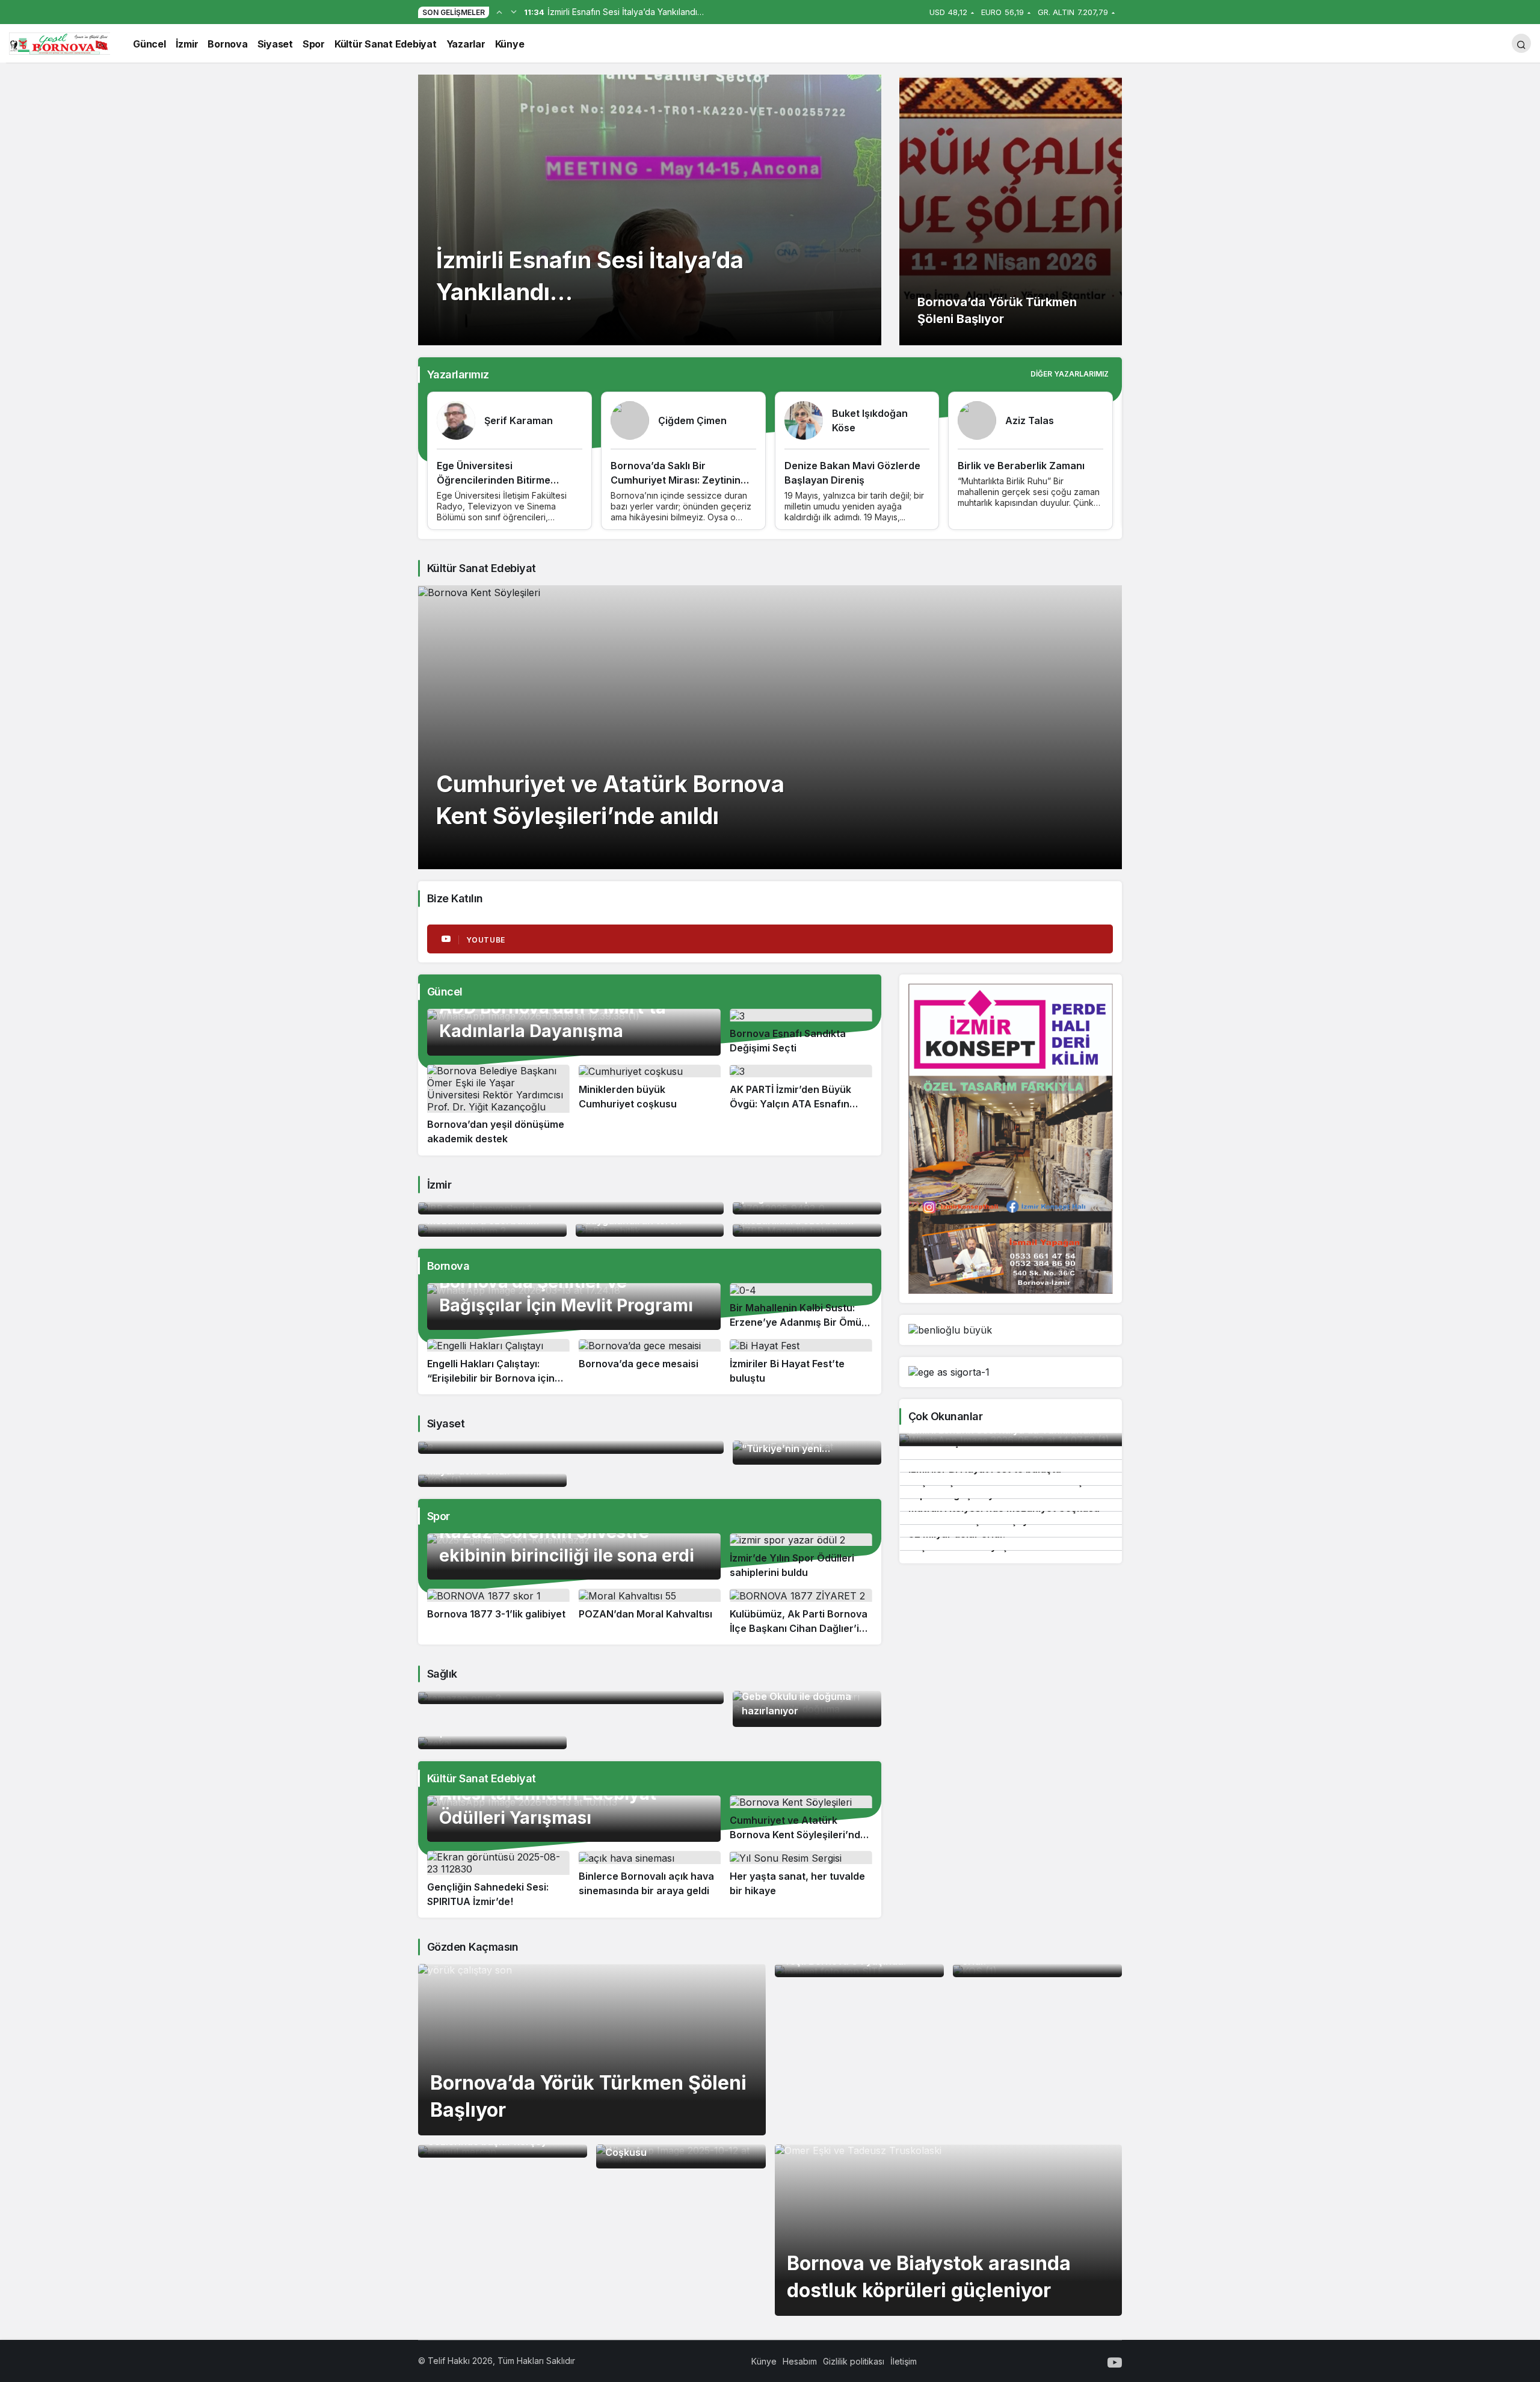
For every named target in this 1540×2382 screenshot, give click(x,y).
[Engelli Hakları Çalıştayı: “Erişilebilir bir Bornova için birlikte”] (498, 1362)
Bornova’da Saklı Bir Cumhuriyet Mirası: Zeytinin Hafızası (676, 480)
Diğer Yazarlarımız (1070, 374)
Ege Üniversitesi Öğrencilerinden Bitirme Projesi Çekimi (494, 480)
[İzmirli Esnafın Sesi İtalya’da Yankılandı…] (650, 210)
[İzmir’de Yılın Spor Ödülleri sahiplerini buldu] (801, 1557)
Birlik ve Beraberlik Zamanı (1021, 466)
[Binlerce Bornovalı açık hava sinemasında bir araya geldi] (650, 1880)
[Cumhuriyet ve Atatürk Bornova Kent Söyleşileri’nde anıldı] (770, 727)
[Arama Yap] (1521, 43)
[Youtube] (1115, 2361)
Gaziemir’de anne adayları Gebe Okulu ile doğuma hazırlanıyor (804, 1696)
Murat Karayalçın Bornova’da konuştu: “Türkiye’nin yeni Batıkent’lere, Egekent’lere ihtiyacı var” (805, 1448)
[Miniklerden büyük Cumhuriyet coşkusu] (650, 1106)
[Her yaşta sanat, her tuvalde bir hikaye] (801, 1880)
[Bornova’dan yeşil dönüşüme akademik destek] (498, 1106)
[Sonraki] (514, 11)
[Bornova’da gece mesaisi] (650, 1362)
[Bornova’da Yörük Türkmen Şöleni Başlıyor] (1011, 210)
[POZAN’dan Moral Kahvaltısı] (650, 1612)
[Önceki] (499, 11)
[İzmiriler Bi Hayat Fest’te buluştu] (801, 1362)
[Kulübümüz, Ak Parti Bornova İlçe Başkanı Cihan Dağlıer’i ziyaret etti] (801, 1612)
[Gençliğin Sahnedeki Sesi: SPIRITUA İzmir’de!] (498, 1880)
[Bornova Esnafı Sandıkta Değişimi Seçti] (801, 1032)
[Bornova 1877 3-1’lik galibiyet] (498, 1612)
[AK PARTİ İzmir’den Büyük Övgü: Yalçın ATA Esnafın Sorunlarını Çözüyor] (801, 1106)
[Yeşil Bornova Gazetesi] (60, 42)
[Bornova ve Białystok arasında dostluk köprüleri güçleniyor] (949, 2230)
